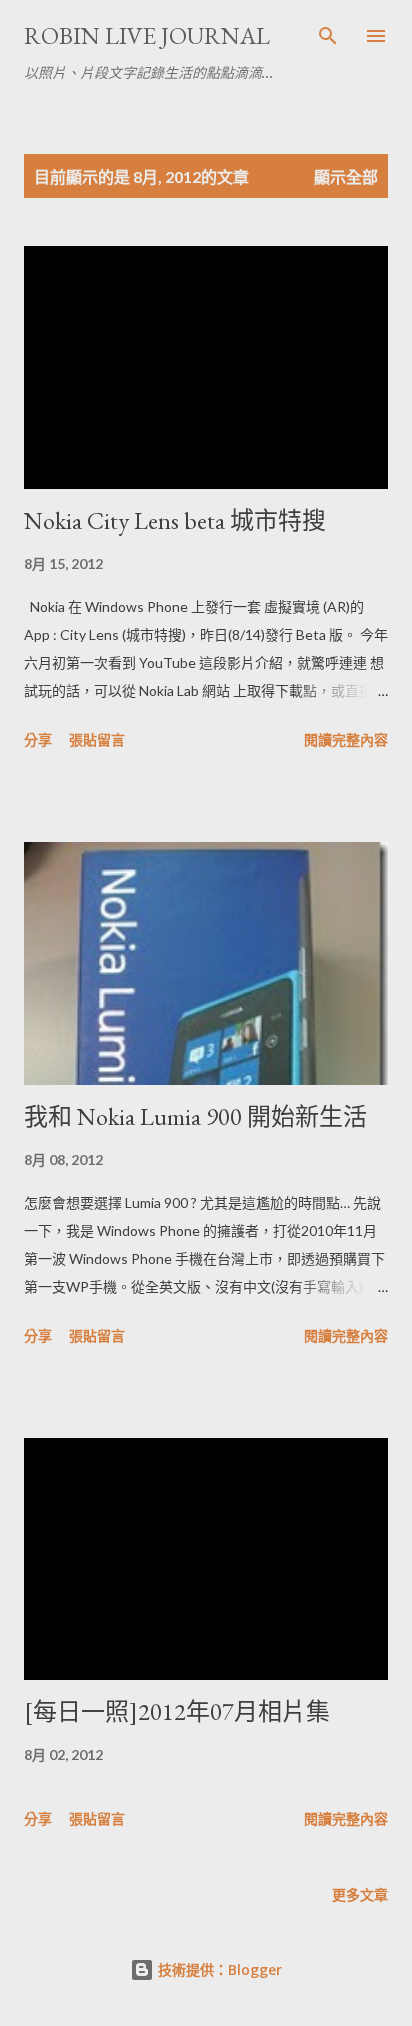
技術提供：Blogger (218, 1969)
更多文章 (360, 1894)
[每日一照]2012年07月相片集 (177, 1711)
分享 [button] (38, 739)
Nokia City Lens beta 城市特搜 (175, 520)
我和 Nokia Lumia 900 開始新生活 (195, 1116)
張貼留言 (97, 739)
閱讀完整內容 (346, 739)
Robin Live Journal (147, 35)
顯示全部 (346, 176)
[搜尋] (328, 36)
